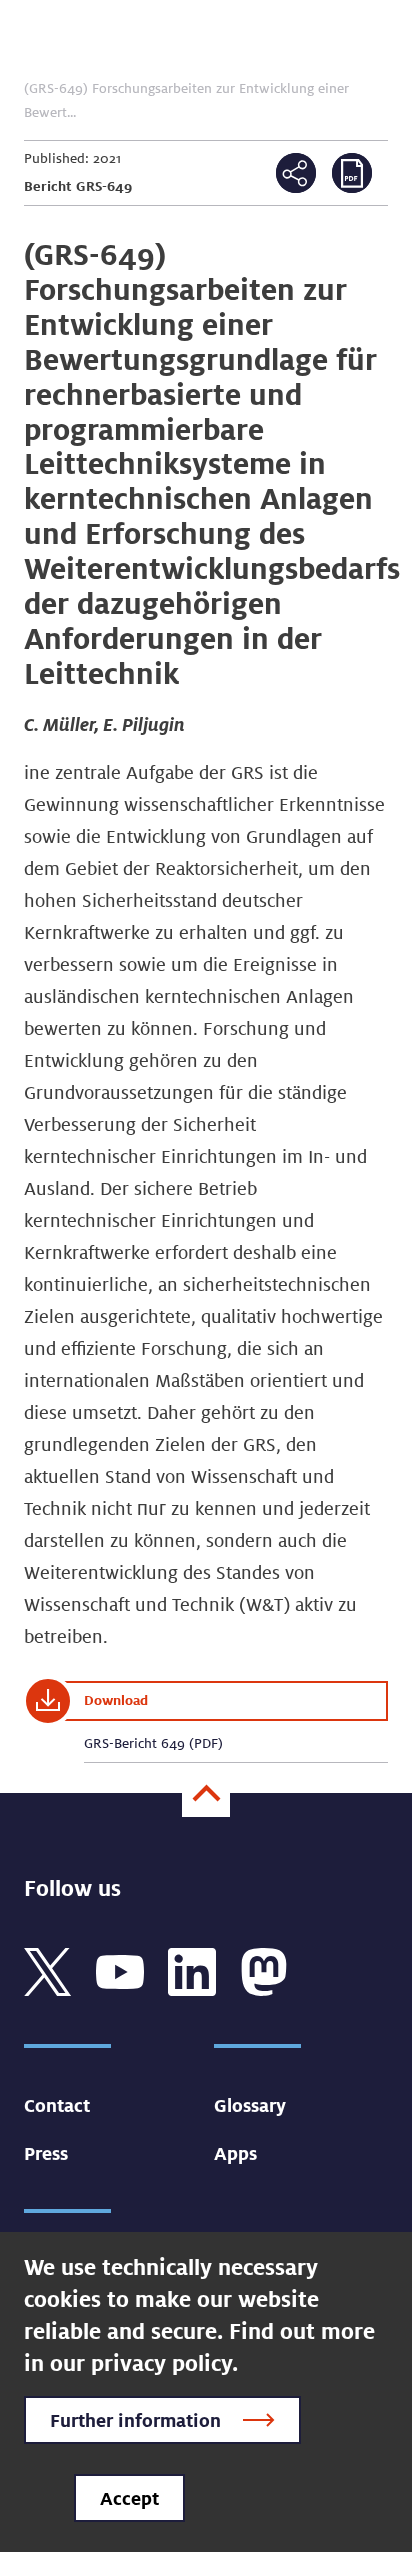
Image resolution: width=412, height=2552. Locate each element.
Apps (235, 2153)
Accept (129, 2498)
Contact (57, 2105)
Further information (135, 2420)
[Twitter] (48, 1970)
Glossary (250, 2105)
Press (46, 2153)
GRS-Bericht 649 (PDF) (153, 1743)
